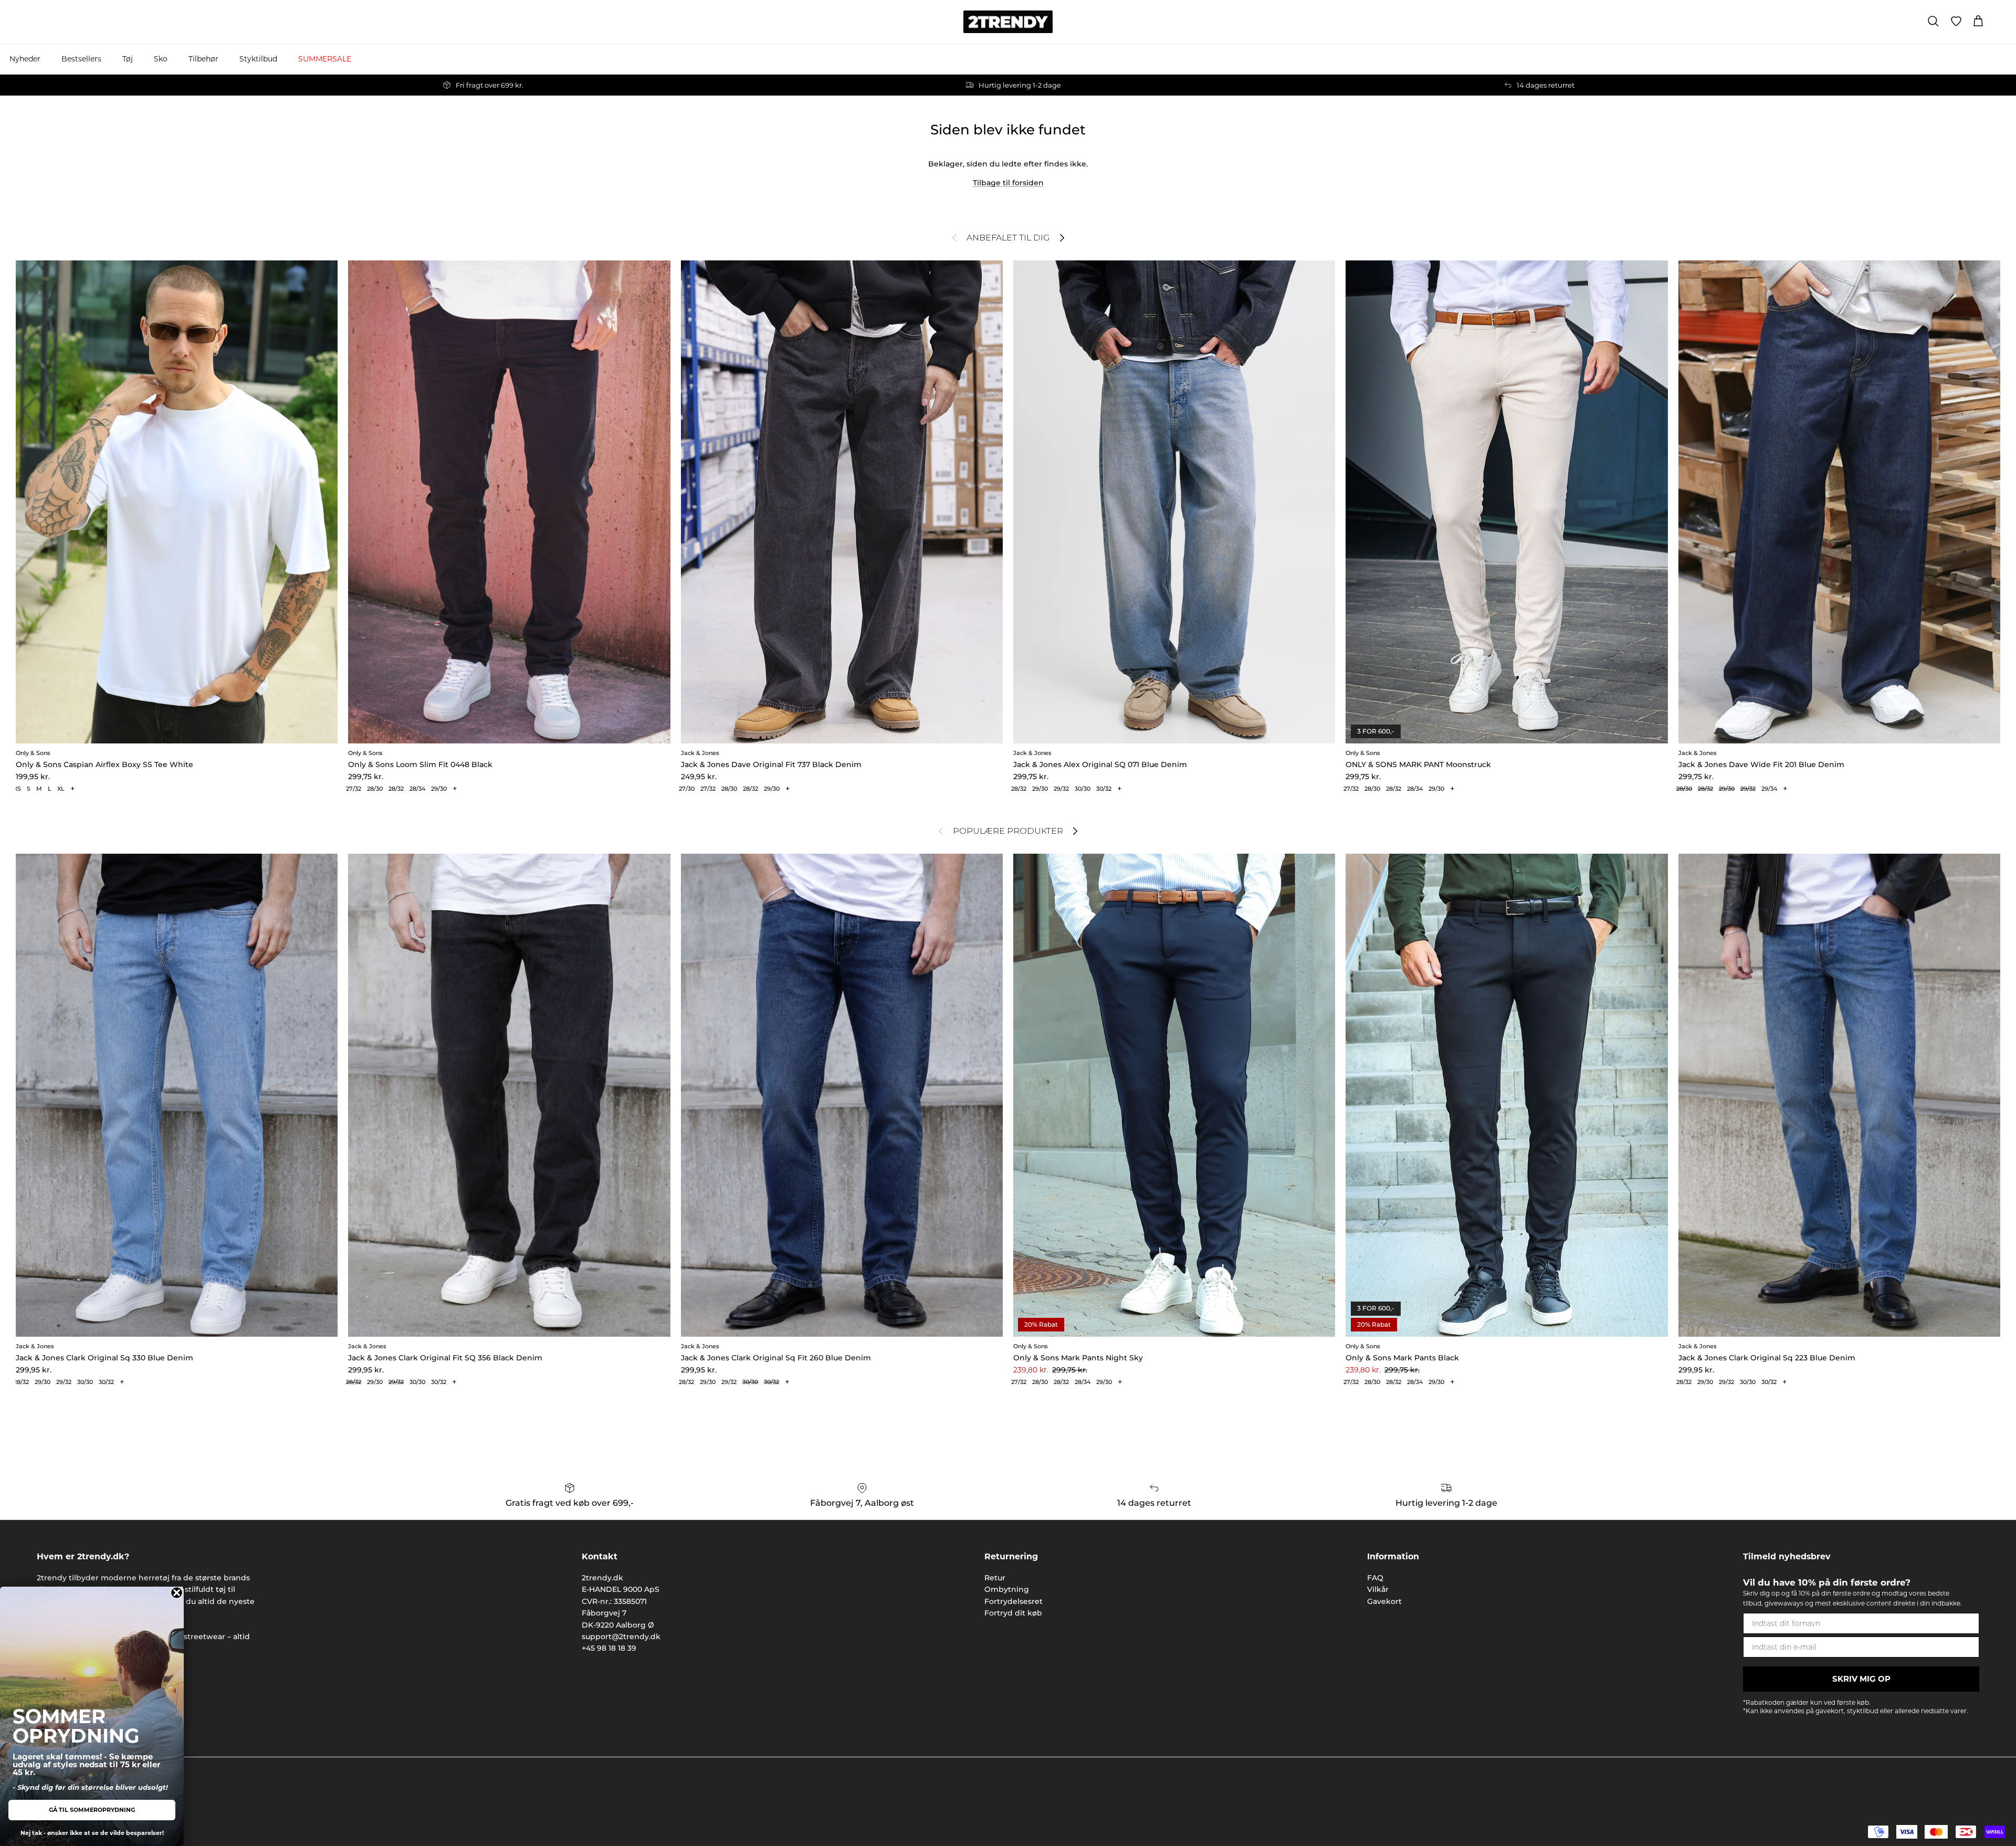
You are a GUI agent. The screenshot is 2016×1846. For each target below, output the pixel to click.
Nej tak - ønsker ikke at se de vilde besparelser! (92, 1833)
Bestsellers (81, 59)
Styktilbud (258, 59)
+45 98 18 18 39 (609, 1648)
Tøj (128, 59)
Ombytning (1007, 1589)
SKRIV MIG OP (1861, 1679)
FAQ (1375, 1578)
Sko (161, 59)
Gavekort (1384, 1601)
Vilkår (1378, 1589)
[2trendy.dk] (1008, 22)
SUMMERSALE (325, 59)
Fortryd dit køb (1013, 1613)
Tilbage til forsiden (1008, 183)
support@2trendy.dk (621, 1637)
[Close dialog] (177, 1593)
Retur (995, 1578)
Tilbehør (203, 59)
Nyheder (25, 59)
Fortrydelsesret (1014, 1601)
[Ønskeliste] (1956, 22)
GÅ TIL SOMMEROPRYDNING (92, 1810)
